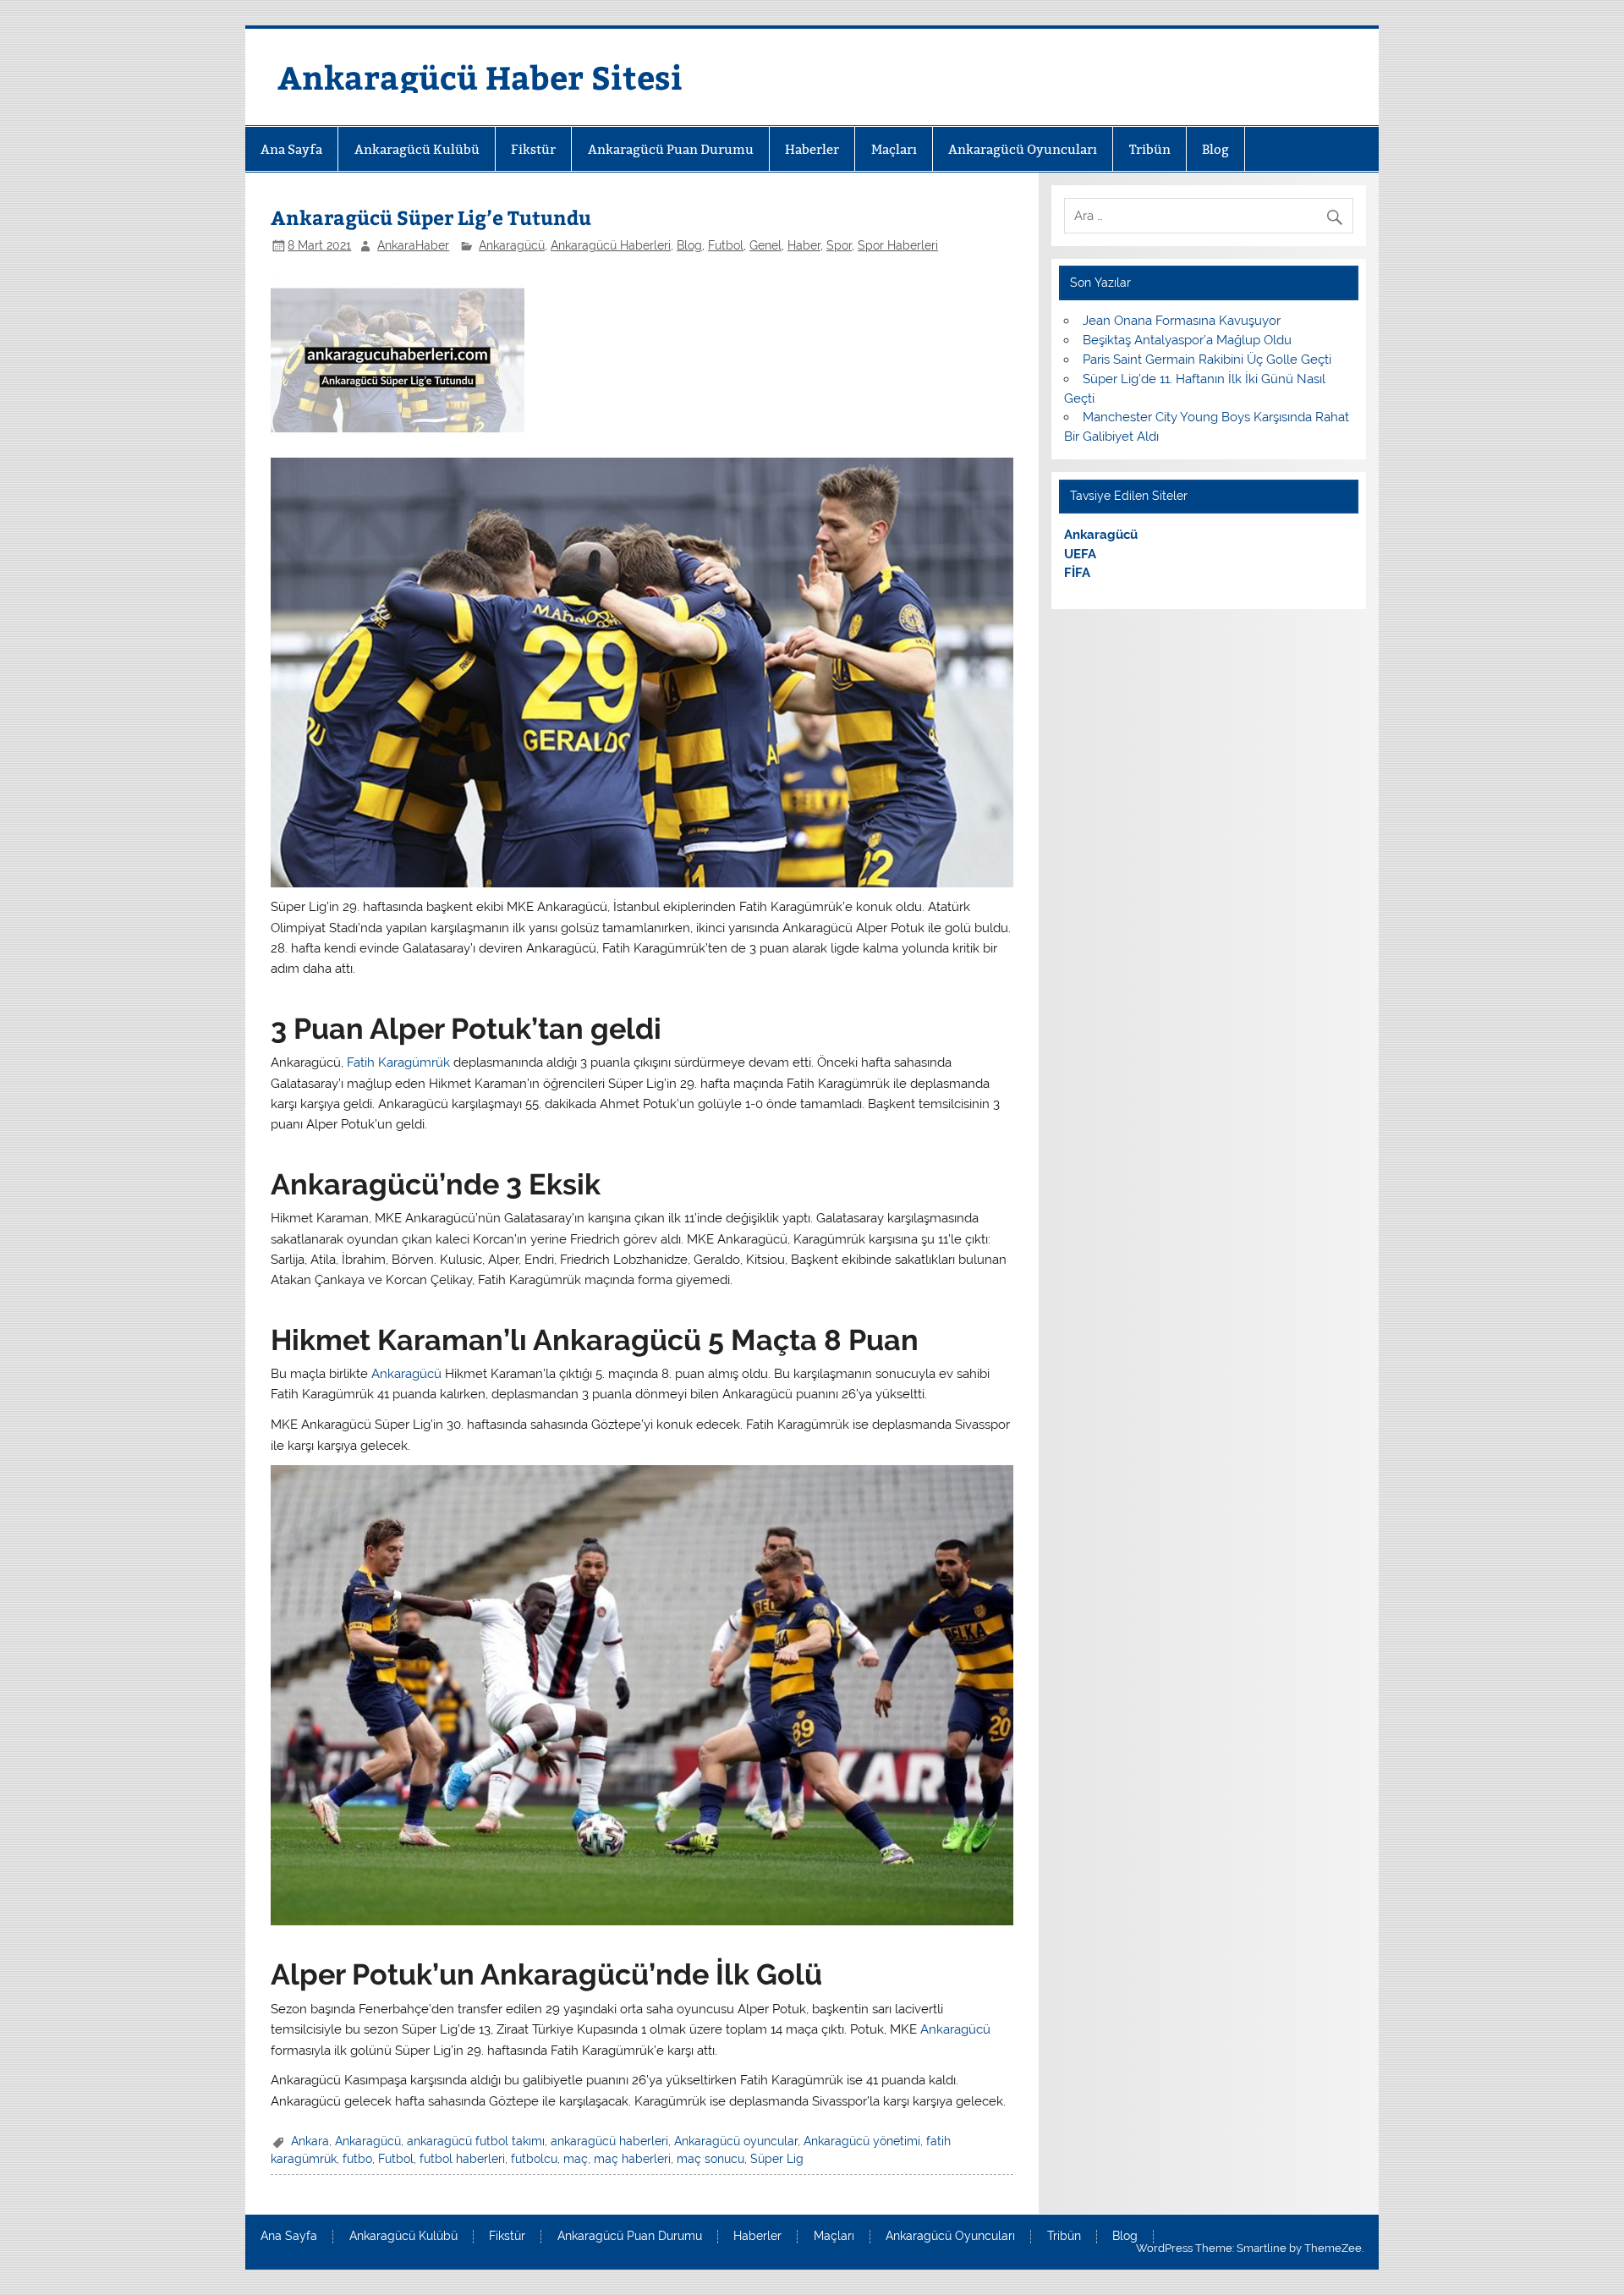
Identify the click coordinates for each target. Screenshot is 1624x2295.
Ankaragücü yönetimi (862, 2141)
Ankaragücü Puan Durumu (671, 149)
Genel (765, 245)
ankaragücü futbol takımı (476, 2141)
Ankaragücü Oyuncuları (1023, 149)
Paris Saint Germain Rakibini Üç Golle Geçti (1207, 360)
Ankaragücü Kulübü (417, 149)
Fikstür (533, 149)
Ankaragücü (512, 245)
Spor (839, 245)
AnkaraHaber (413, 245)
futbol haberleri (462, 2159)
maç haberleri (632, 2159)
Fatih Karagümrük (398, 1062)
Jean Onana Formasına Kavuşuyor (1182, 321)
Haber (804, 245)
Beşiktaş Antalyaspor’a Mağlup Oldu (1187, 340)
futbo (357, 2159)
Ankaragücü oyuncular (736, 2141)
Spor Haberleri (898, 245)
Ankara (310, 2141)
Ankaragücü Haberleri (611, 245)
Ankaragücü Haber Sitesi (480, 77)
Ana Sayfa (291, 149)
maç (576, 2159)
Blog (1215, 149)
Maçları (894, 149)
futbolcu (534, 2159)
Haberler (812, 149)
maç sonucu (710, 2159)
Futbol (726, 245)
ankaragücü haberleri (609, 2141)
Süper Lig (777, 2159)
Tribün (1150, 149)
